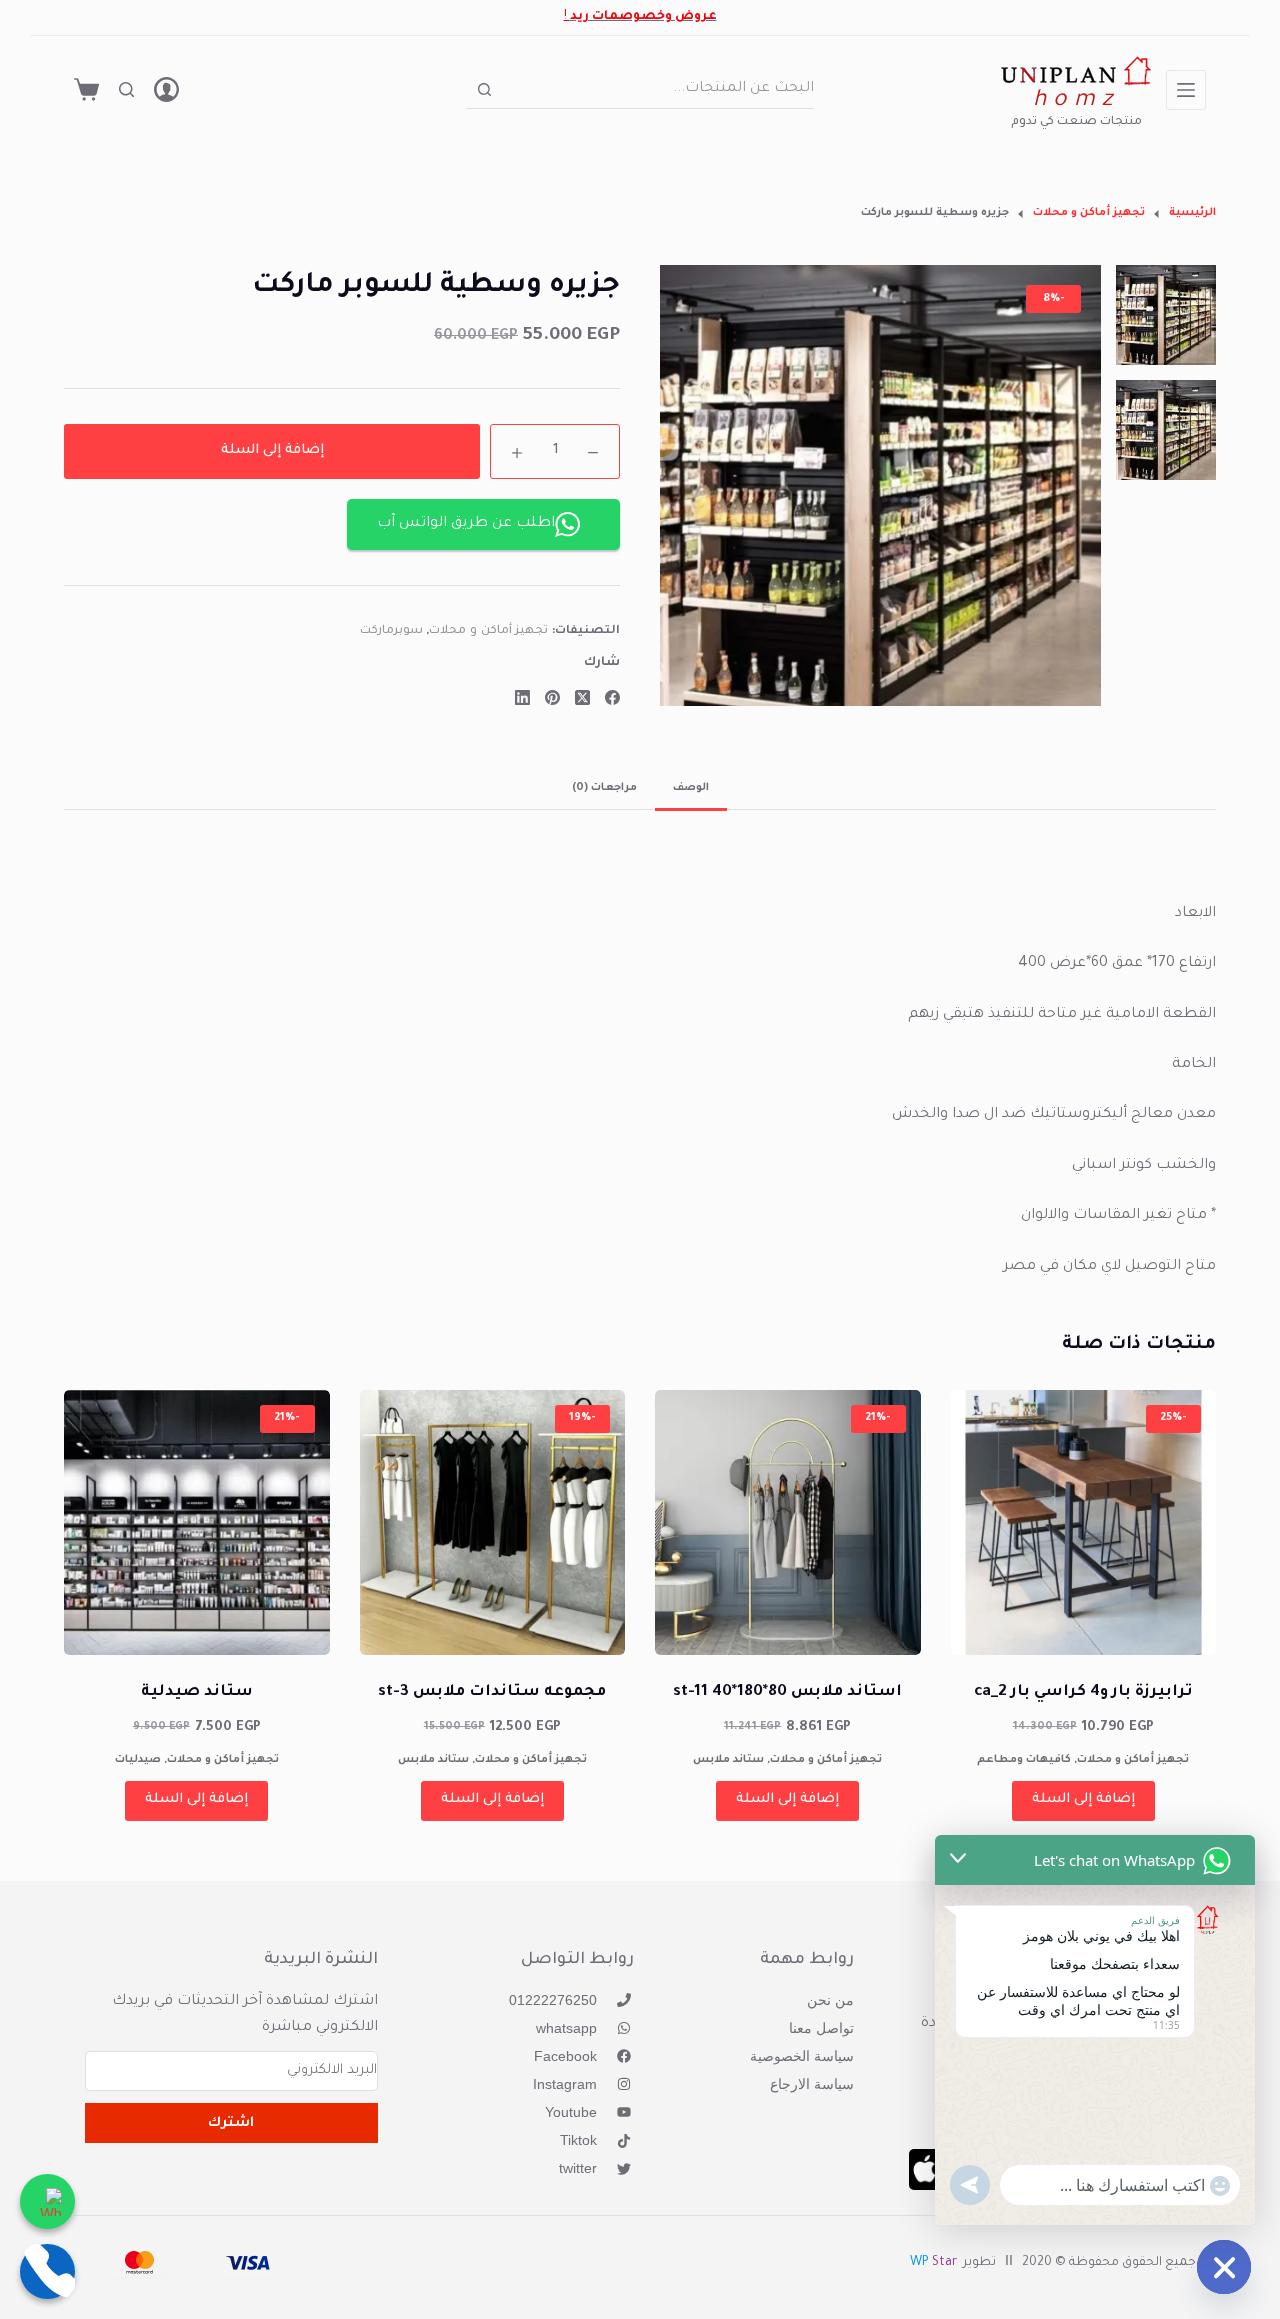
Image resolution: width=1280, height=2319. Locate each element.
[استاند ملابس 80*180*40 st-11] (788, 1523)
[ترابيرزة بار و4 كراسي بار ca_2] (1084, 1523)
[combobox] (659, 89)
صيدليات (138, 1760)
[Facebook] (612, 697)
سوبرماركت (391, 631)
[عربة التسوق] (86, 89)
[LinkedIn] (522, 697)
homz (1076, 101)
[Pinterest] (552, 697)
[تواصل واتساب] (47, 2201)
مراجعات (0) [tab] (604, 788)
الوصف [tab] (691, 788)
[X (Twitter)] (582, 697)
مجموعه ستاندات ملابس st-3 (492, 1692)
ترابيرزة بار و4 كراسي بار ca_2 (1083, 1692)
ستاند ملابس (728, 1760)
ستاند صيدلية (197, 1692)
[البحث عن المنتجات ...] (126, 89)
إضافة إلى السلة (272, 450)
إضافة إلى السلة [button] (1083, 1799)
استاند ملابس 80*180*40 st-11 (787, 1692)
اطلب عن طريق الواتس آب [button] (466, 524)
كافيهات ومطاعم (1024, 1760)
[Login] (166, 89)
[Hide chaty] (1224, 2267)
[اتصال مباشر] (47, 2271)
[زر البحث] (484, 89)
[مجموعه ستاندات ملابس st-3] (493, 1523)
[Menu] (1186, 90)
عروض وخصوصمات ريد (643, 17)
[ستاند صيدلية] (197, 1523)
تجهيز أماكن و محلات (488, 631)
